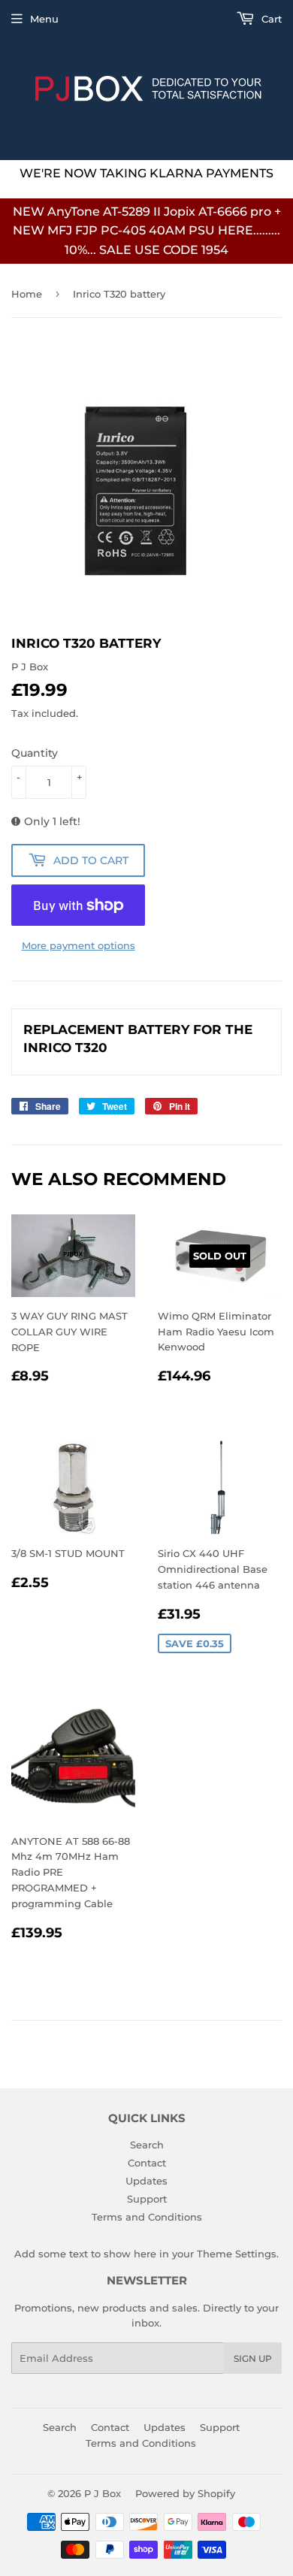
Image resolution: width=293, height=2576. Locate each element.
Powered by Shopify (185, 2493)
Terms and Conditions (147, 2217)
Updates (146, 2181)
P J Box (103, 2493)
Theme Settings (237, 2254)
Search (147, 2145)
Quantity (35, 753)
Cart (270, 19)
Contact (147, 2163)
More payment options (79, 945)
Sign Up (253, 2358)
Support (147, 2199)
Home (27, 294)
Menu (44, 19)
